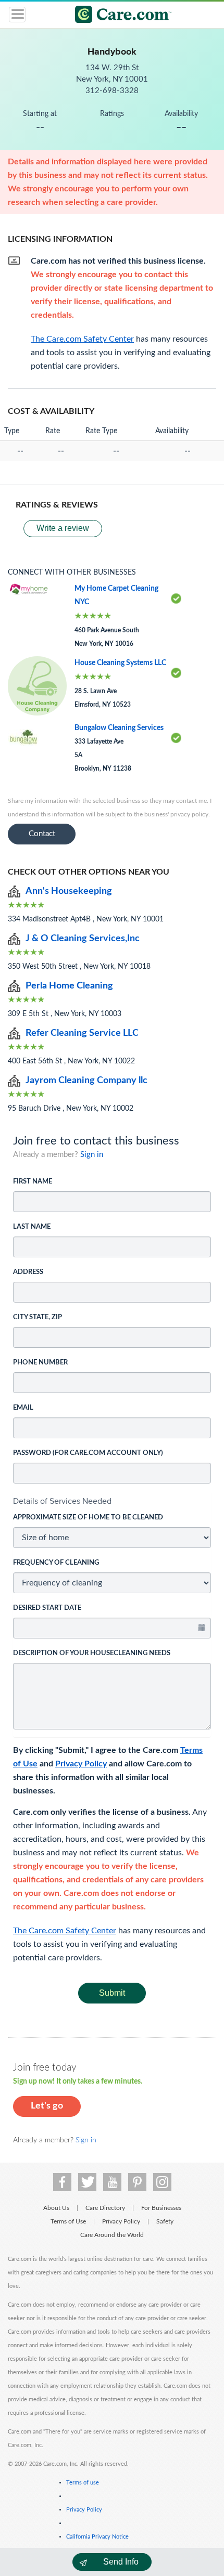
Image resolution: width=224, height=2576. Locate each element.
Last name (32, 1227)
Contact (42, 834)
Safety (165, 2221)
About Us (56, 2208)
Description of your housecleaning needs (92, 1653)
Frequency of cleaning (56, 1563)
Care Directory (105, 2208)
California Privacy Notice (97, 2537)
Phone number (40, 1363)
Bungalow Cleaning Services (119, 728)
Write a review (63, 528)
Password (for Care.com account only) (88, 1453)
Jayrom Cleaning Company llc (86, 1081)
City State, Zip (38, 1317)
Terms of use (83, 2483)
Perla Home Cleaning (69, 986)
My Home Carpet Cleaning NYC (116, 595)
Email (23, 1408)
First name (33, 1182)
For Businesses (161, 2208)
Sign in (92, 1155)
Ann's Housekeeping (69, 891)
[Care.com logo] (119, 16)
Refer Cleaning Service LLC (82, 1033)
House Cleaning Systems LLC (120, 663)
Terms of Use (68, 2221)
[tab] (112, 1501)
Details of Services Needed (62, 1501)
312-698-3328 (112, 91)
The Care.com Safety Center (65, 1931)
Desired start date (47, 1608)
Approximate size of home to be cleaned (88, 1518)
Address (28, 1272)
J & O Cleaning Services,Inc (83, 939)
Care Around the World (112, 2235)
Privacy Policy (81, 1764)
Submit (112, 1993)
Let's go (47, 2106)
